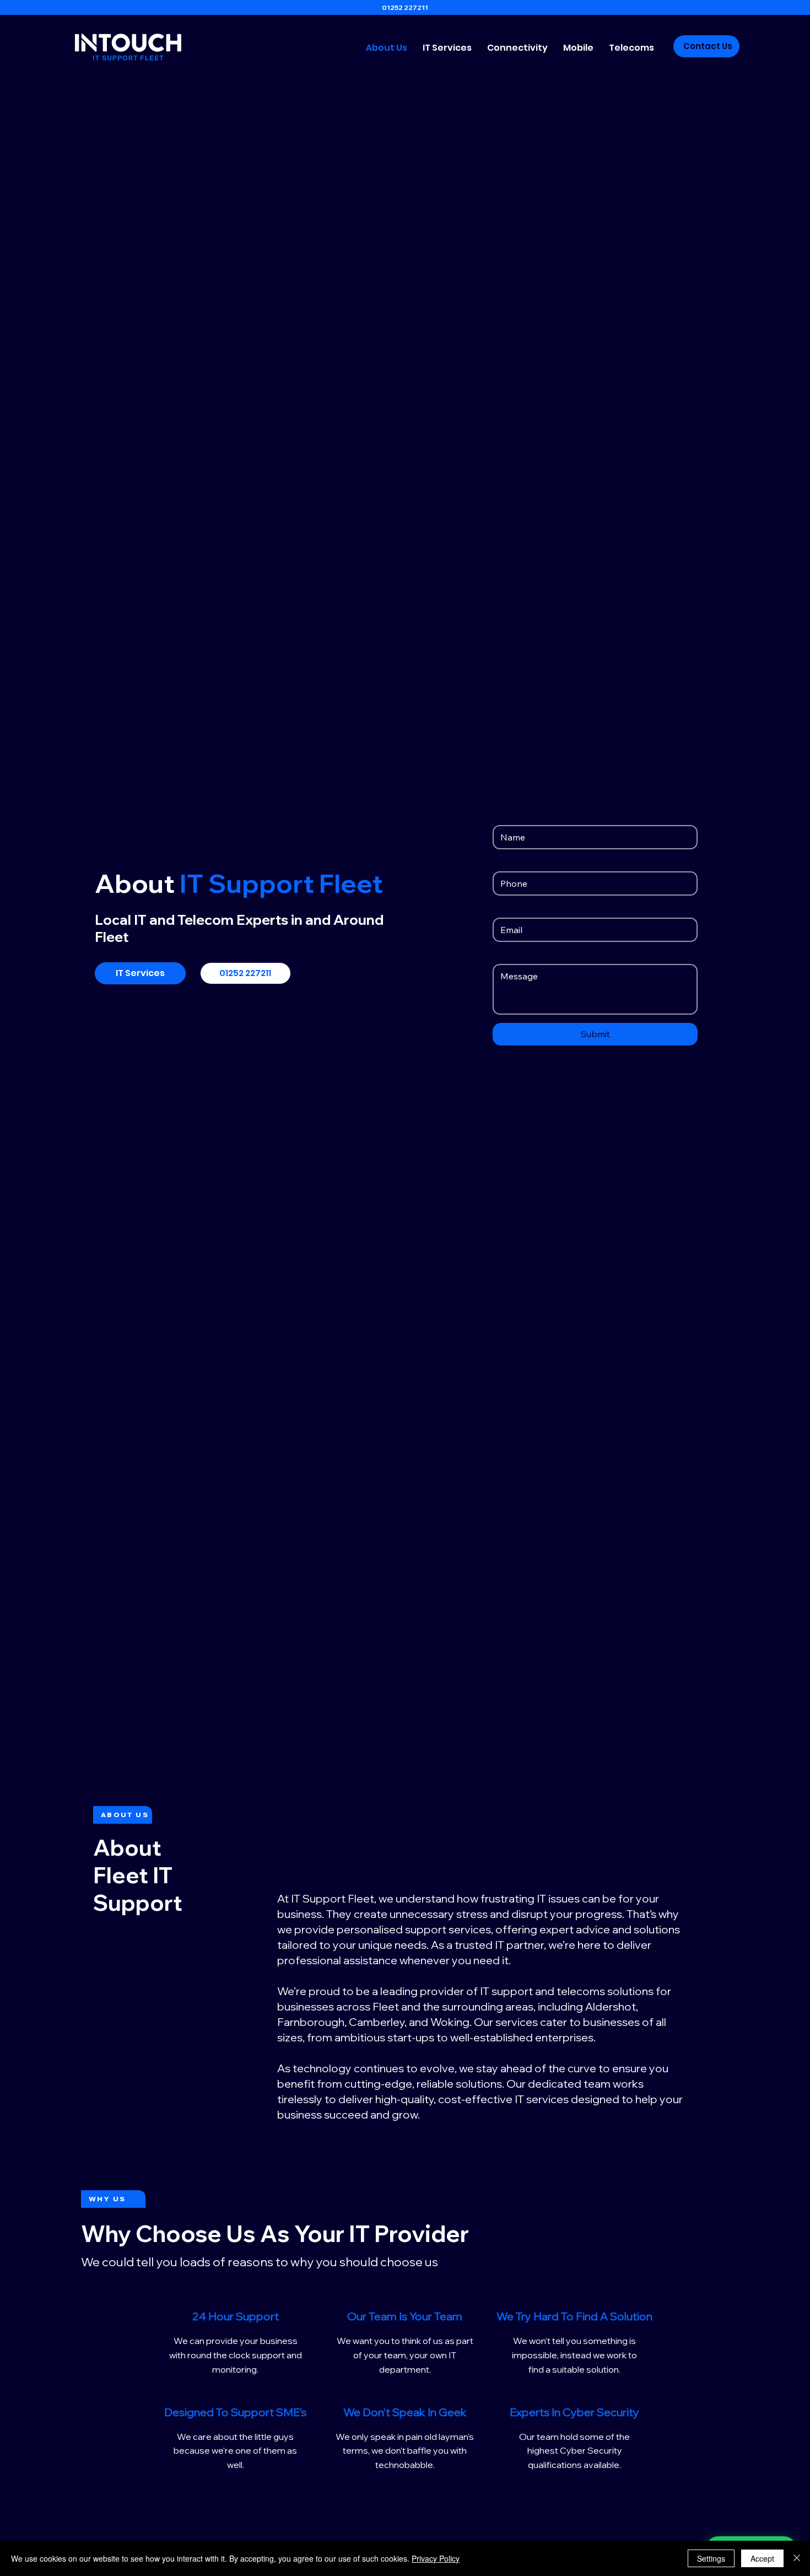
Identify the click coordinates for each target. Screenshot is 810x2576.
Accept (762, 2558)
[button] (447, 48)
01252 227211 (405, 7)
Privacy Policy (436, 2558)
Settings (711, 2558)
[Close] (797, 2558)
